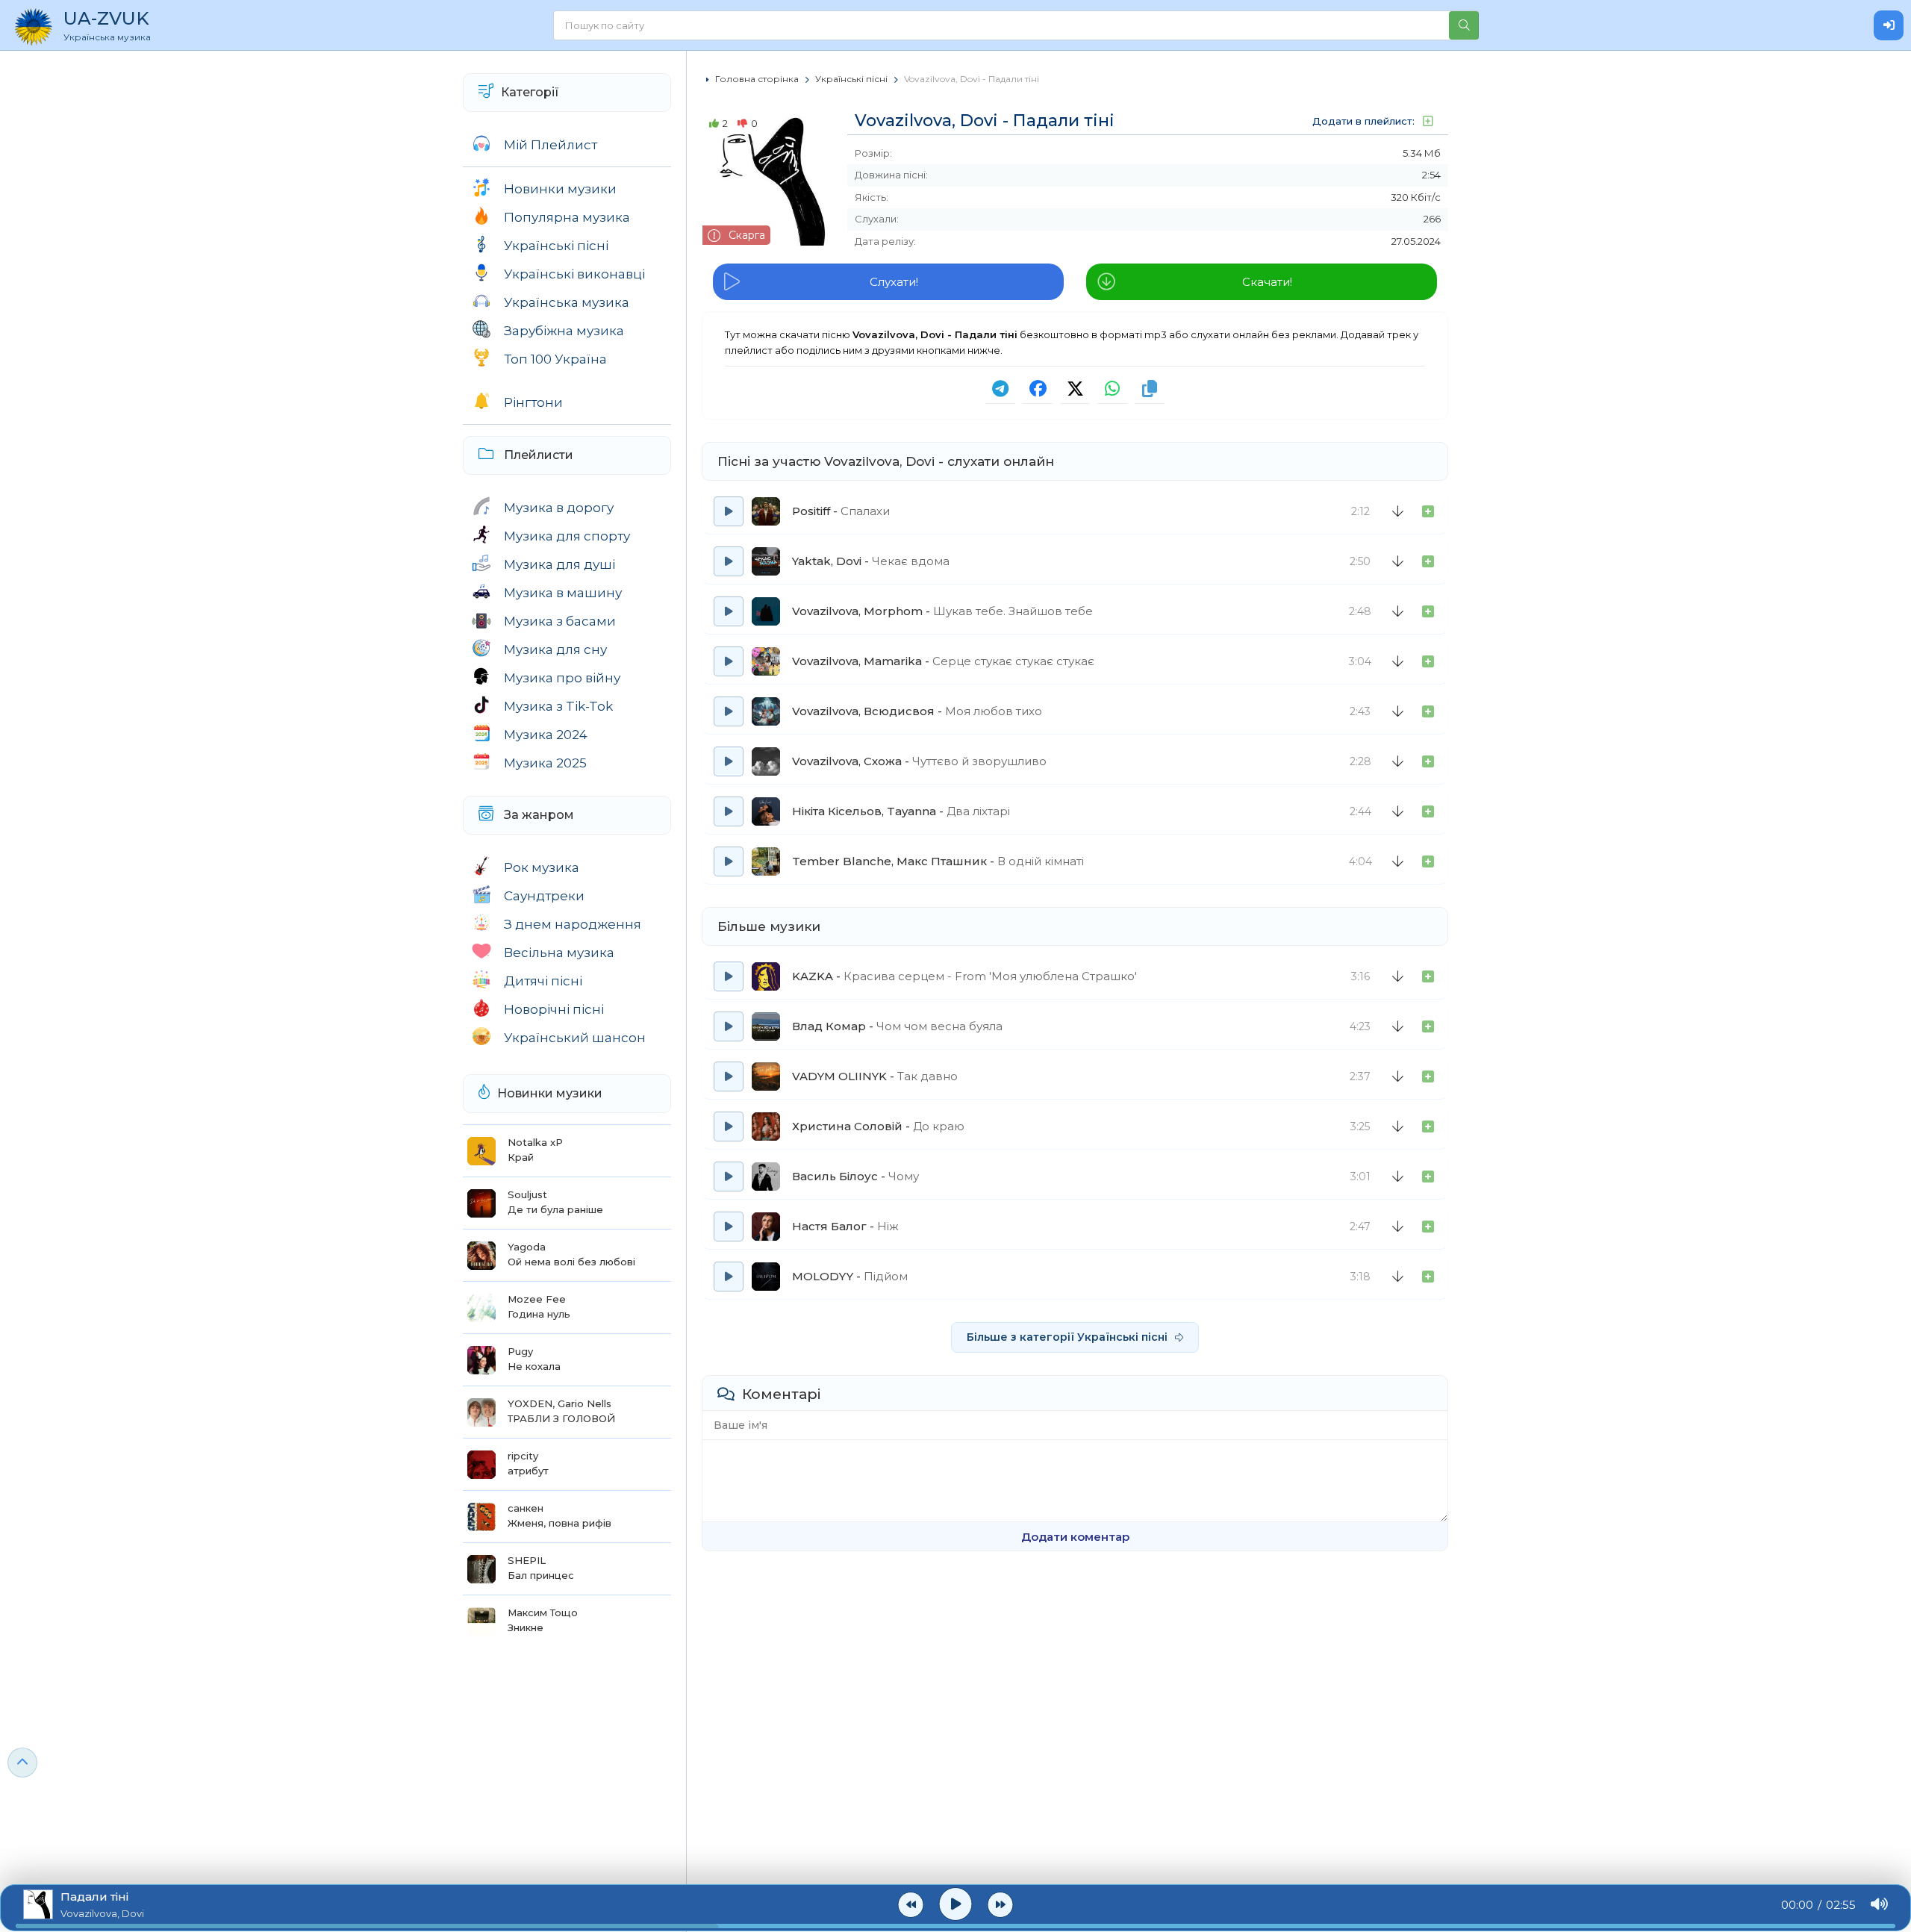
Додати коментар (1075, 1537)
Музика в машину (563, 593)
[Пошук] (1464, 25)
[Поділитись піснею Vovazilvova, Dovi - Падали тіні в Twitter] (1075, 389)
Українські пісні (556, 246)
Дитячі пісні (543, 981)
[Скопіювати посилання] (1150, 389)
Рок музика (542, 867)
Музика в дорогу (559, 508)
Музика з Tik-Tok (558, 706)
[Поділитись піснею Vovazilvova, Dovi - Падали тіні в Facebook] (1038, 389)
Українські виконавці (574, 274)
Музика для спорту (567, 536)
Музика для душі (559, 564)
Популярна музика (567, 217)
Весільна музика (559, 953)
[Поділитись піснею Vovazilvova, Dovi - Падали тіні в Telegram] (1000, 389)
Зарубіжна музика (564, 331)
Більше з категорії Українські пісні (1067, 1337)
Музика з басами (560, 621)
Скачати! (1267, 282)
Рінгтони (533, 402)
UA (107, 25)
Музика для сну (555, 649)
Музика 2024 (546, 735)
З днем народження (573, 924)
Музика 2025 (545, 763)
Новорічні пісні (554, 1009)
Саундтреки (544, 896)
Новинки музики (560, 189)
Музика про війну (562, 678)
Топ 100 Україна (555, 359)
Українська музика (567, 302)
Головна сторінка (757, 79)
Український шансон (575, 1038)
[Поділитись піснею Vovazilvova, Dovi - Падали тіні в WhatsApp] (1112, 389)
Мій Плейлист (551, 145)
